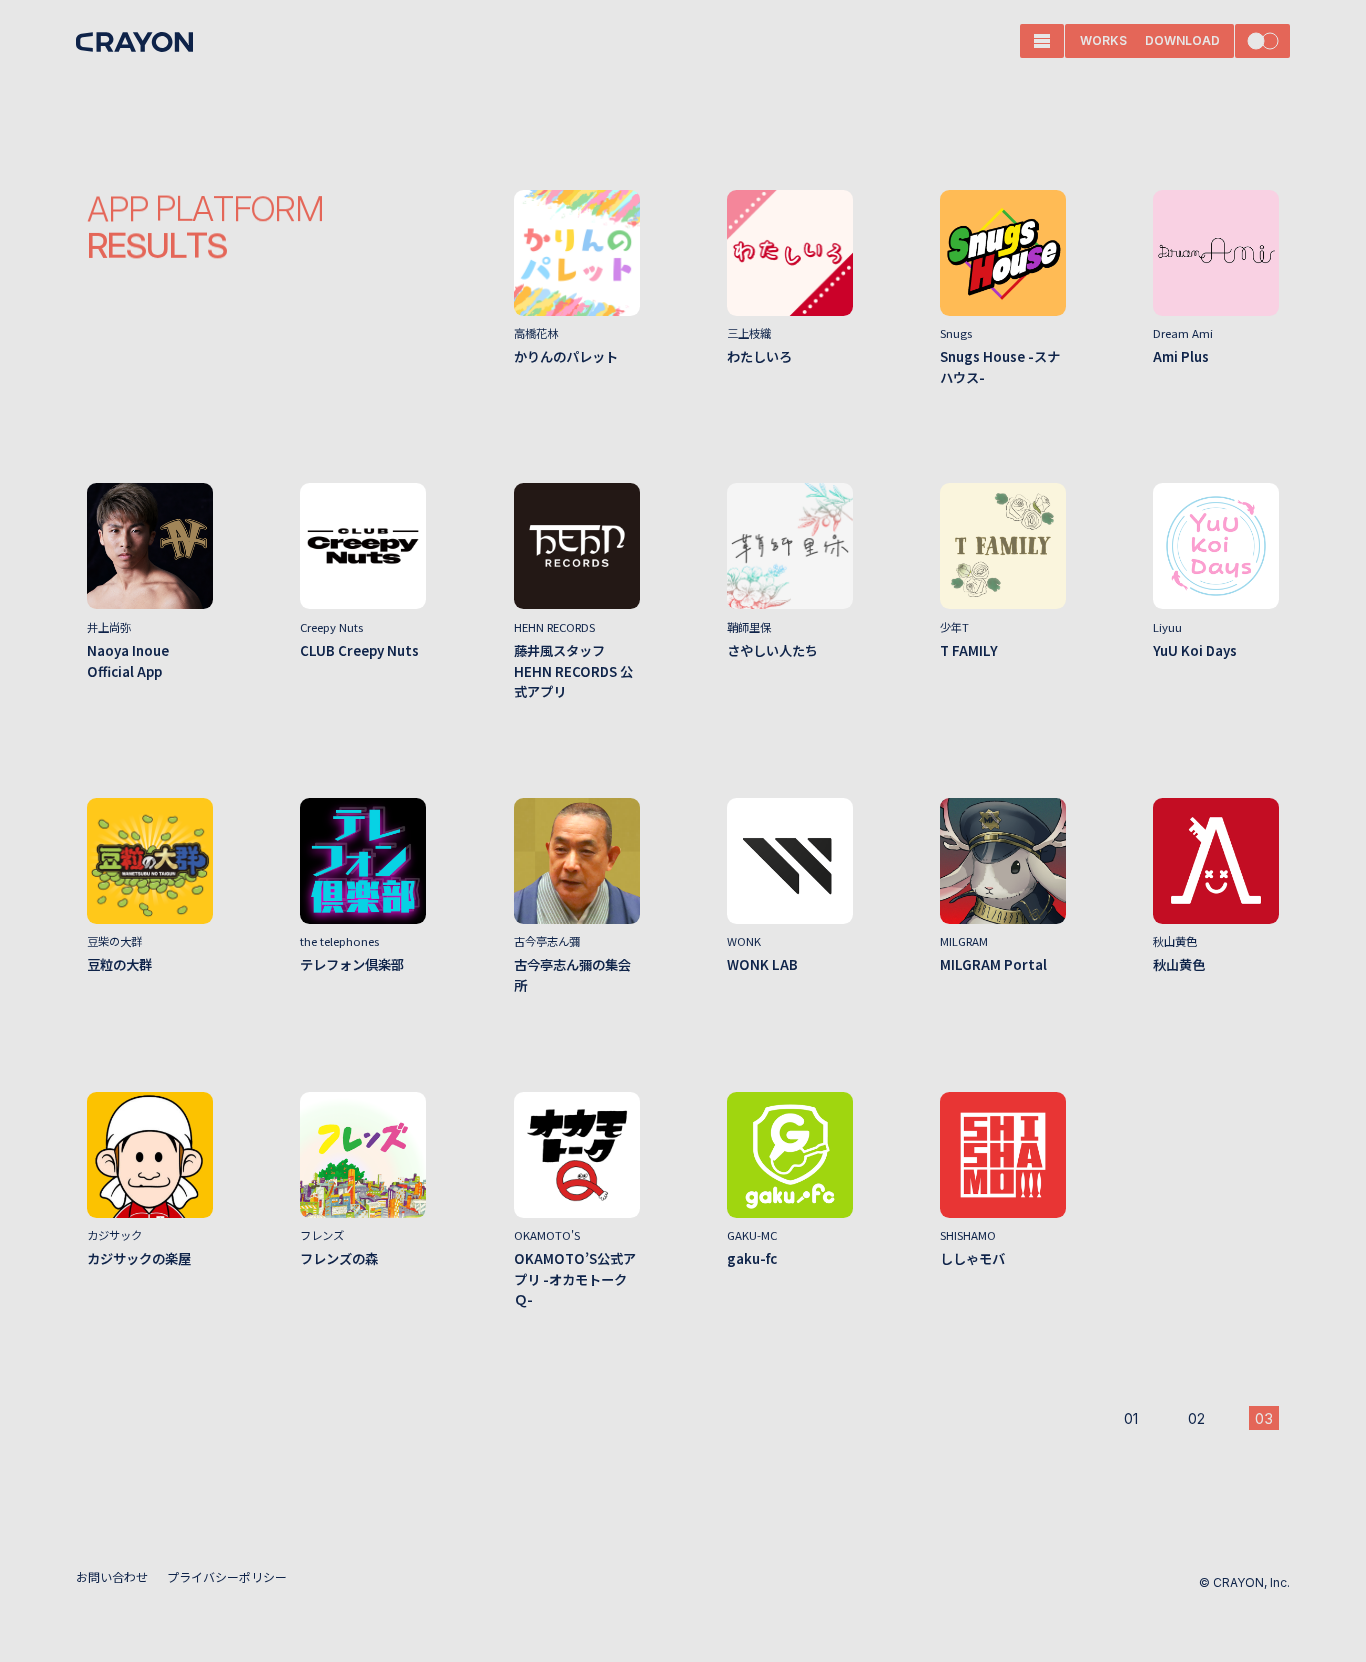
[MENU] (1042, 41)
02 (1196, 1418)
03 (1264, 1418)
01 (1131, 1418)
